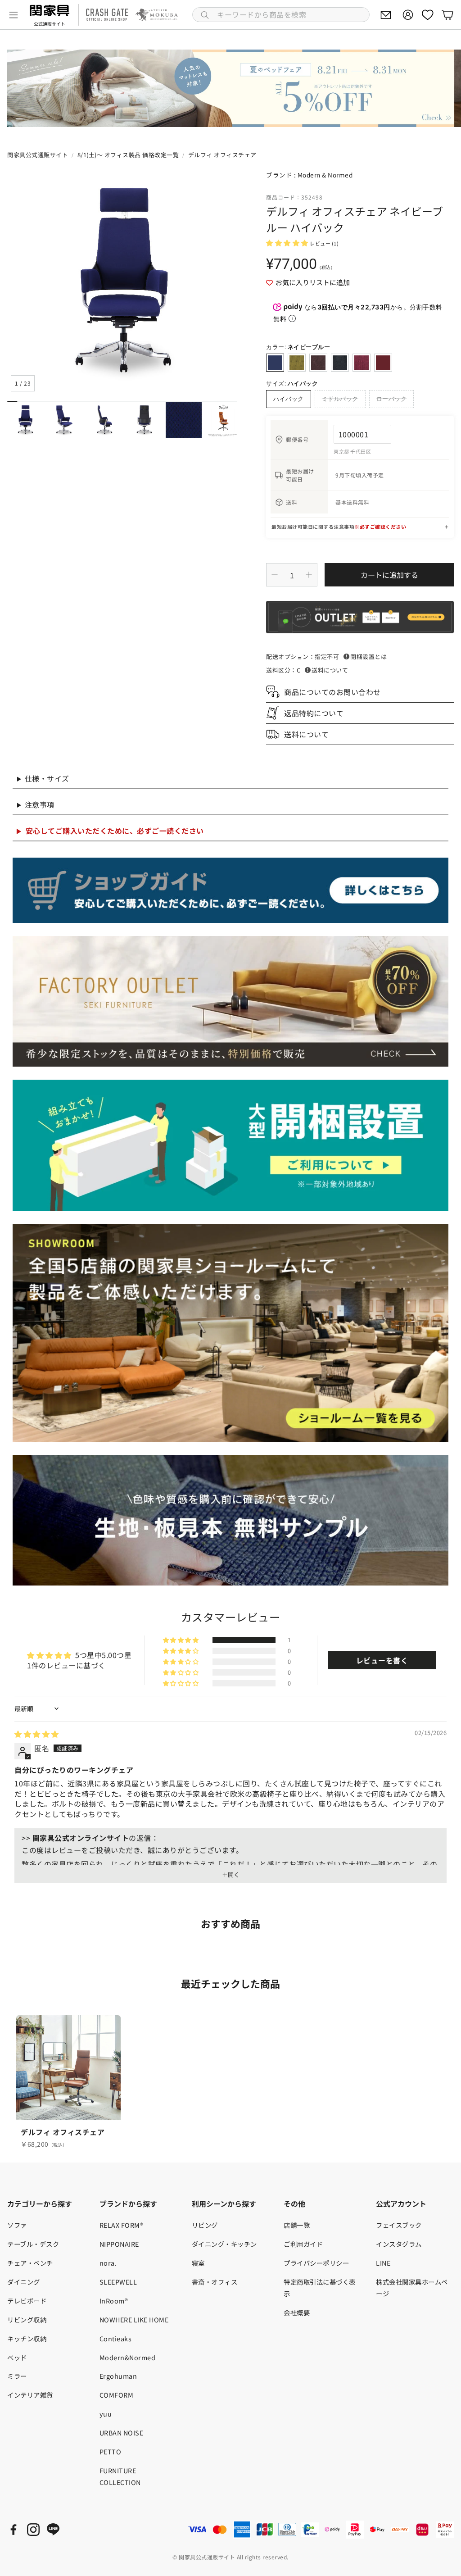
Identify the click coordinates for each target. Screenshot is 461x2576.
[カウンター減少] (275, 575)
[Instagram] (33, 2530)
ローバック (392, 399)
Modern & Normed (325, 175)
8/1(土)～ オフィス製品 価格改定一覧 (128, 155)
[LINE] (53, 2530)
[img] (37, 1734)
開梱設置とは (368, 656)
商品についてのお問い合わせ (332, 692)
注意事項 (40, 804)
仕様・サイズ (47, 778)
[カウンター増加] (309, 575)
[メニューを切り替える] (14, 15)
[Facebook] (14, 2530)
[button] (281, 15)
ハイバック (289, 399)
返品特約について (314, 713)
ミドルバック (340, 399)
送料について (330, 670)
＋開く (231, 1875)
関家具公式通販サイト (38, 155)
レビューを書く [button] (382, 1660)
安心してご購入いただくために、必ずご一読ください (115, 831)
